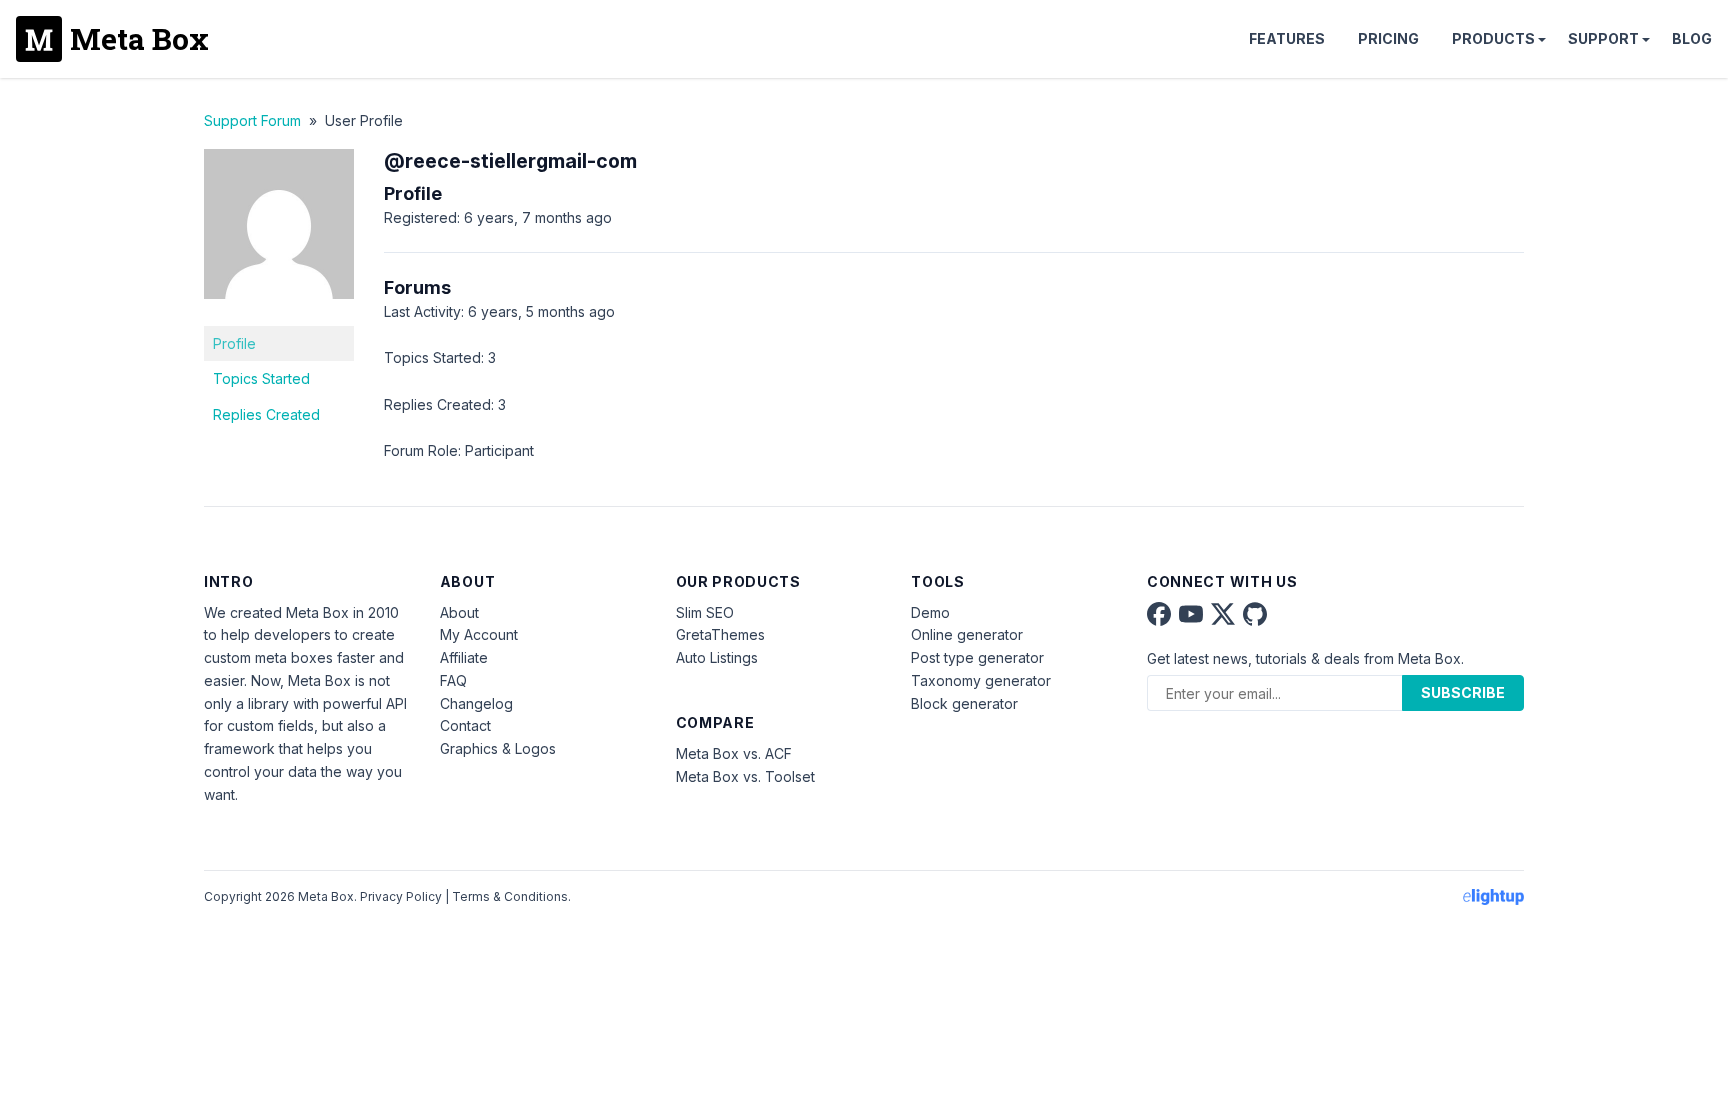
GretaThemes (720, 634)
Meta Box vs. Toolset (745, 776)
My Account (479, 634)
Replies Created (266, 414)
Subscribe (1463, 692)
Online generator (967, 634)
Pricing (1388, 38)
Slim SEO (705, 612)
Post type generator (977, 657)
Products (1493, 38)
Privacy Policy (401, 896)
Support (1603, 38)
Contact (465, 725)
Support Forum (252, 120)
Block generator (964, 703)
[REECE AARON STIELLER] (279, 313)
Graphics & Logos (498, 748)
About (459, 612)
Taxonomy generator (981, 680)
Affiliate (464, 657)
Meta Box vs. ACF (734, 753)
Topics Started (261, 378)
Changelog (476, 703)
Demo (930, 612)
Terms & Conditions (510, 896)
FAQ (453, 680)
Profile (234, 343)
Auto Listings (717, 657)
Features (1287, 38)
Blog (1692, 38)
